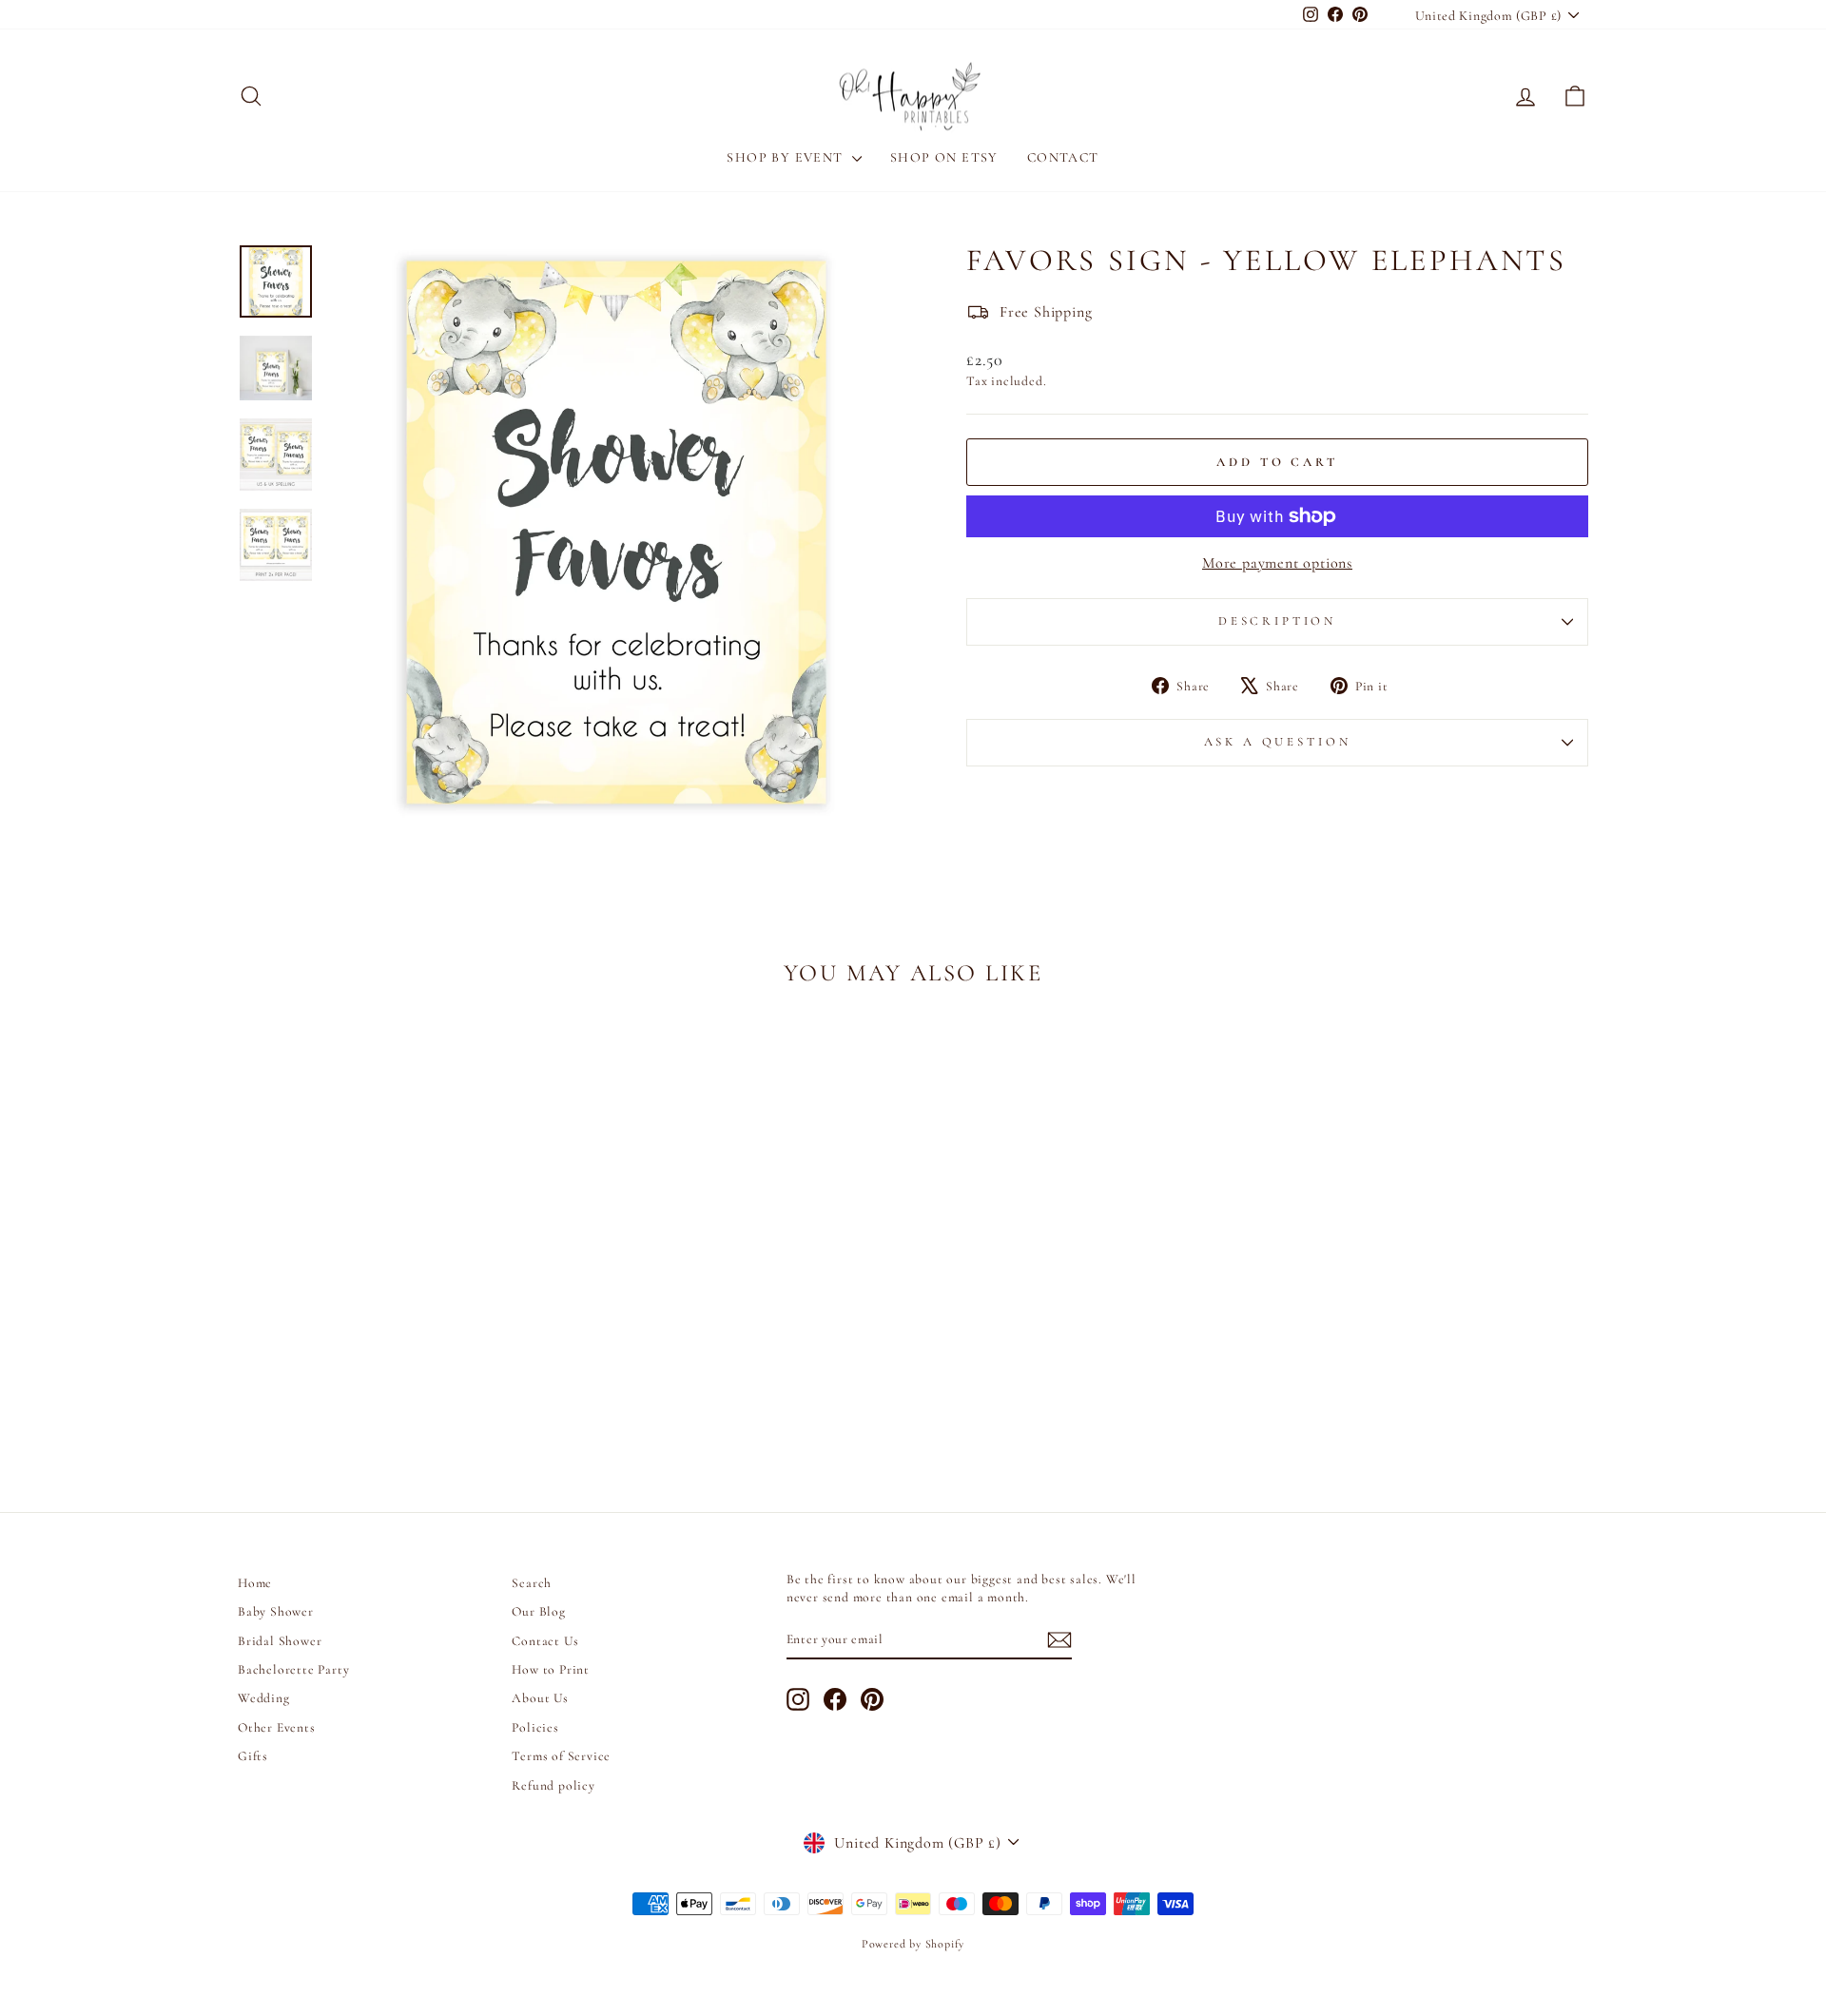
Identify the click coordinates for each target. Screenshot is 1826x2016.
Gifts (253, 1756)
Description (1277, 621)
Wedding (264, 1698)
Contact (1063, 157)
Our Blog (538, 1611)
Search (532, 1583)
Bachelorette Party (293, 1669)
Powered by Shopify (913, 1944)
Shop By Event (787, 157)
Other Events (277, 1727)
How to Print (551, 1669)
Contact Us (545, 1641)
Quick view (399, 1334)
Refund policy (553, 1785)
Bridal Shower (280, 1641)
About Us (540, 1698)
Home (255, 1583)
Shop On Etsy (944, 157)
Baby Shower (276, 1611)
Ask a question (1278, 742)
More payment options (1277, 563)
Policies (535, 1727)
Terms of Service (561, 1756)
